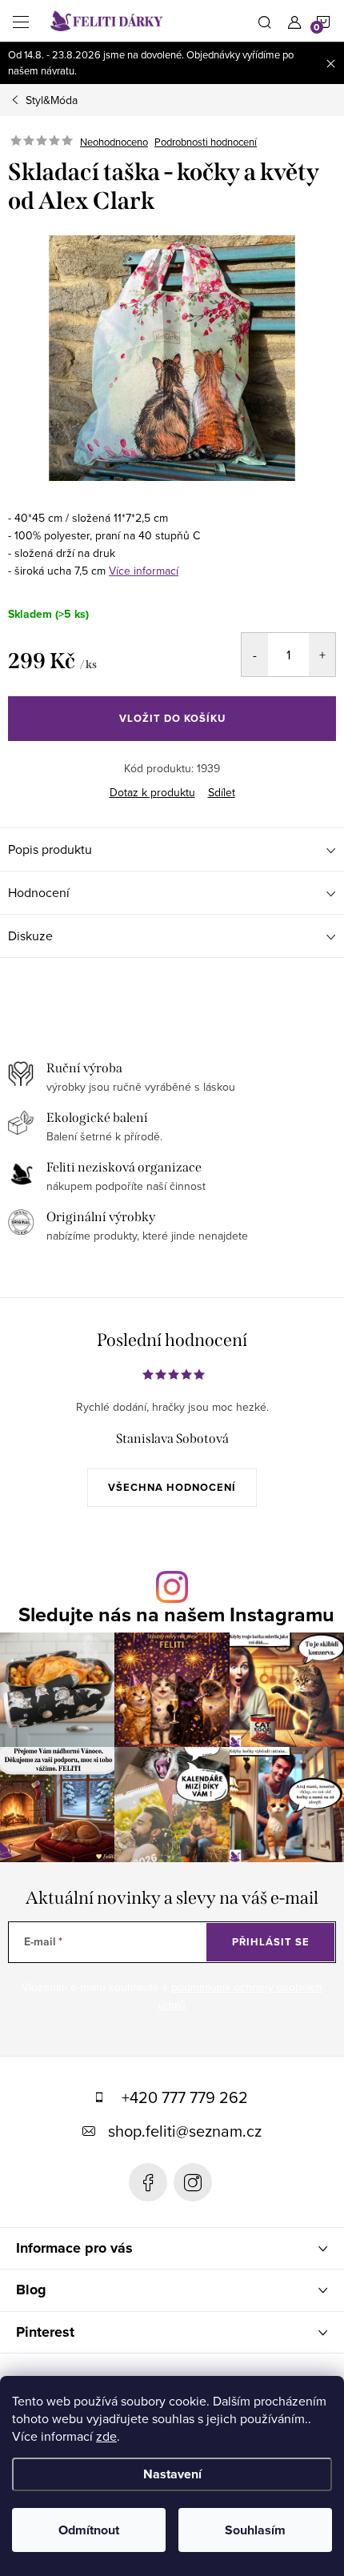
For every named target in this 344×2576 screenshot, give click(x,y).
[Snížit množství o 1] (255, 655)
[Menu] (21, 21)
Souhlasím (255, 2530)
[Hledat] (265, 21)
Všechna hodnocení (172, 1487)
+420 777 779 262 (185, 2097)
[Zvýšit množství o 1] (322, 655)
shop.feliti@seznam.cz (185, 2131)
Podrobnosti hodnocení (206, 142)
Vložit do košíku (172, 718)
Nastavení (172, 2474)
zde (106, 2436)
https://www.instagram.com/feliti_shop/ (193, 2182)
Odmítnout (89, 2530)
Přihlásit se (271, 1942)
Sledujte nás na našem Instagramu (176, 1615)
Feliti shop (148, 2182)
